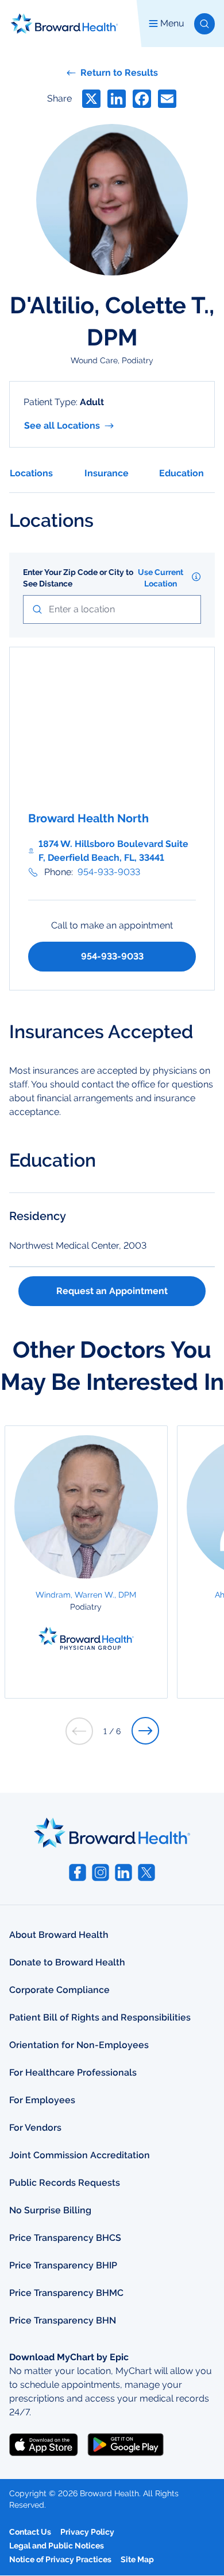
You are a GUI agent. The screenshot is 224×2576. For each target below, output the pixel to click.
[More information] (196, 577)
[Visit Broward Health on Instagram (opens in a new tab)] (101, 1872)
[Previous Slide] (79, 1731)
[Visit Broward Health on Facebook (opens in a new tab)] (78, 1872)
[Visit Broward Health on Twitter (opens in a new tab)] (146, 1872)
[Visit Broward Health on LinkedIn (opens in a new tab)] (123, 1872)
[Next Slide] (145, 1731)
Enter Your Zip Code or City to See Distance (78, 578)
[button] (204, 24)
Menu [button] (172, 23)
